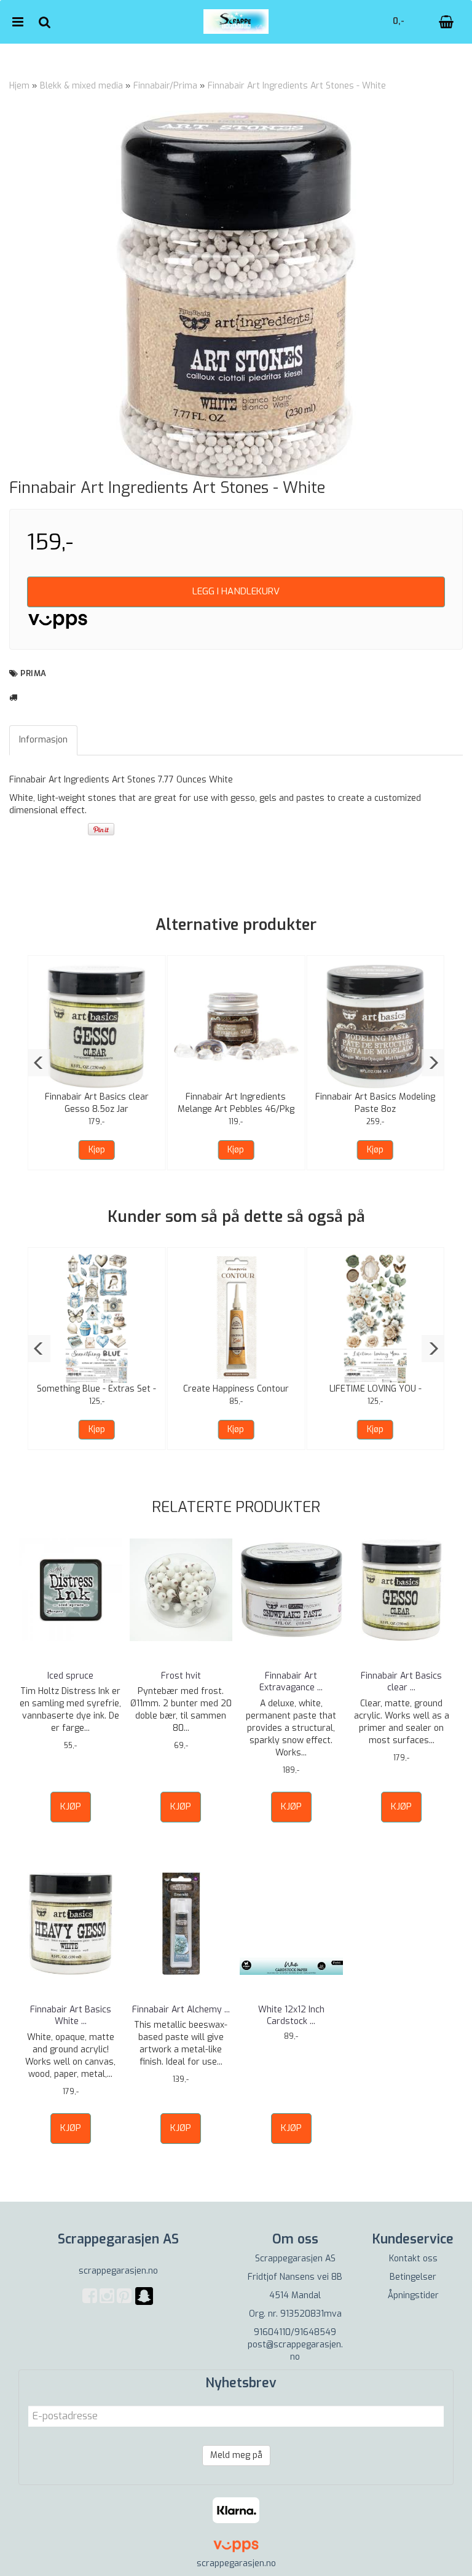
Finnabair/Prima (165, 86)
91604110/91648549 (295, 2332)
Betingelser (413, 2277)
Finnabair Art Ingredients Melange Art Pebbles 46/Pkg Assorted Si (236, 1109)
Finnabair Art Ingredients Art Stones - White (297, 86)
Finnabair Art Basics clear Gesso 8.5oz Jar (97, 1103)
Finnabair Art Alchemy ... (181, 2010)
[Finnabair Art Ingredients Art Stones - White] (236, 295)
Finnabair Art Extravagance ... (291, 1682)
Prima (33, 673)
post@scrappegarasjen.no (295, 2351)
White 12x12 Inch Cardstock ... (291, 2016)
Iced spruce (70, 1676)
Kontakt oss (413, 2259)
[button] (39, 1063)
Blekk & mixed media (81, 86)
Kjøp (97, 1150)
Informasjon (43, 740)
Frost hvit (181, 1676)
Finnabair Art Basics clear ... (401, 1682)
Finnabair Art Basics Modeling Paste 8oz (375, 1103)
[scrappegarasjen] (144, 2303)
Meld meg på (236, 2455)
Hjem (19, 86)
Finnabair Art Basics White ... (71, 2016)
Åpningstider (413, 2295)
